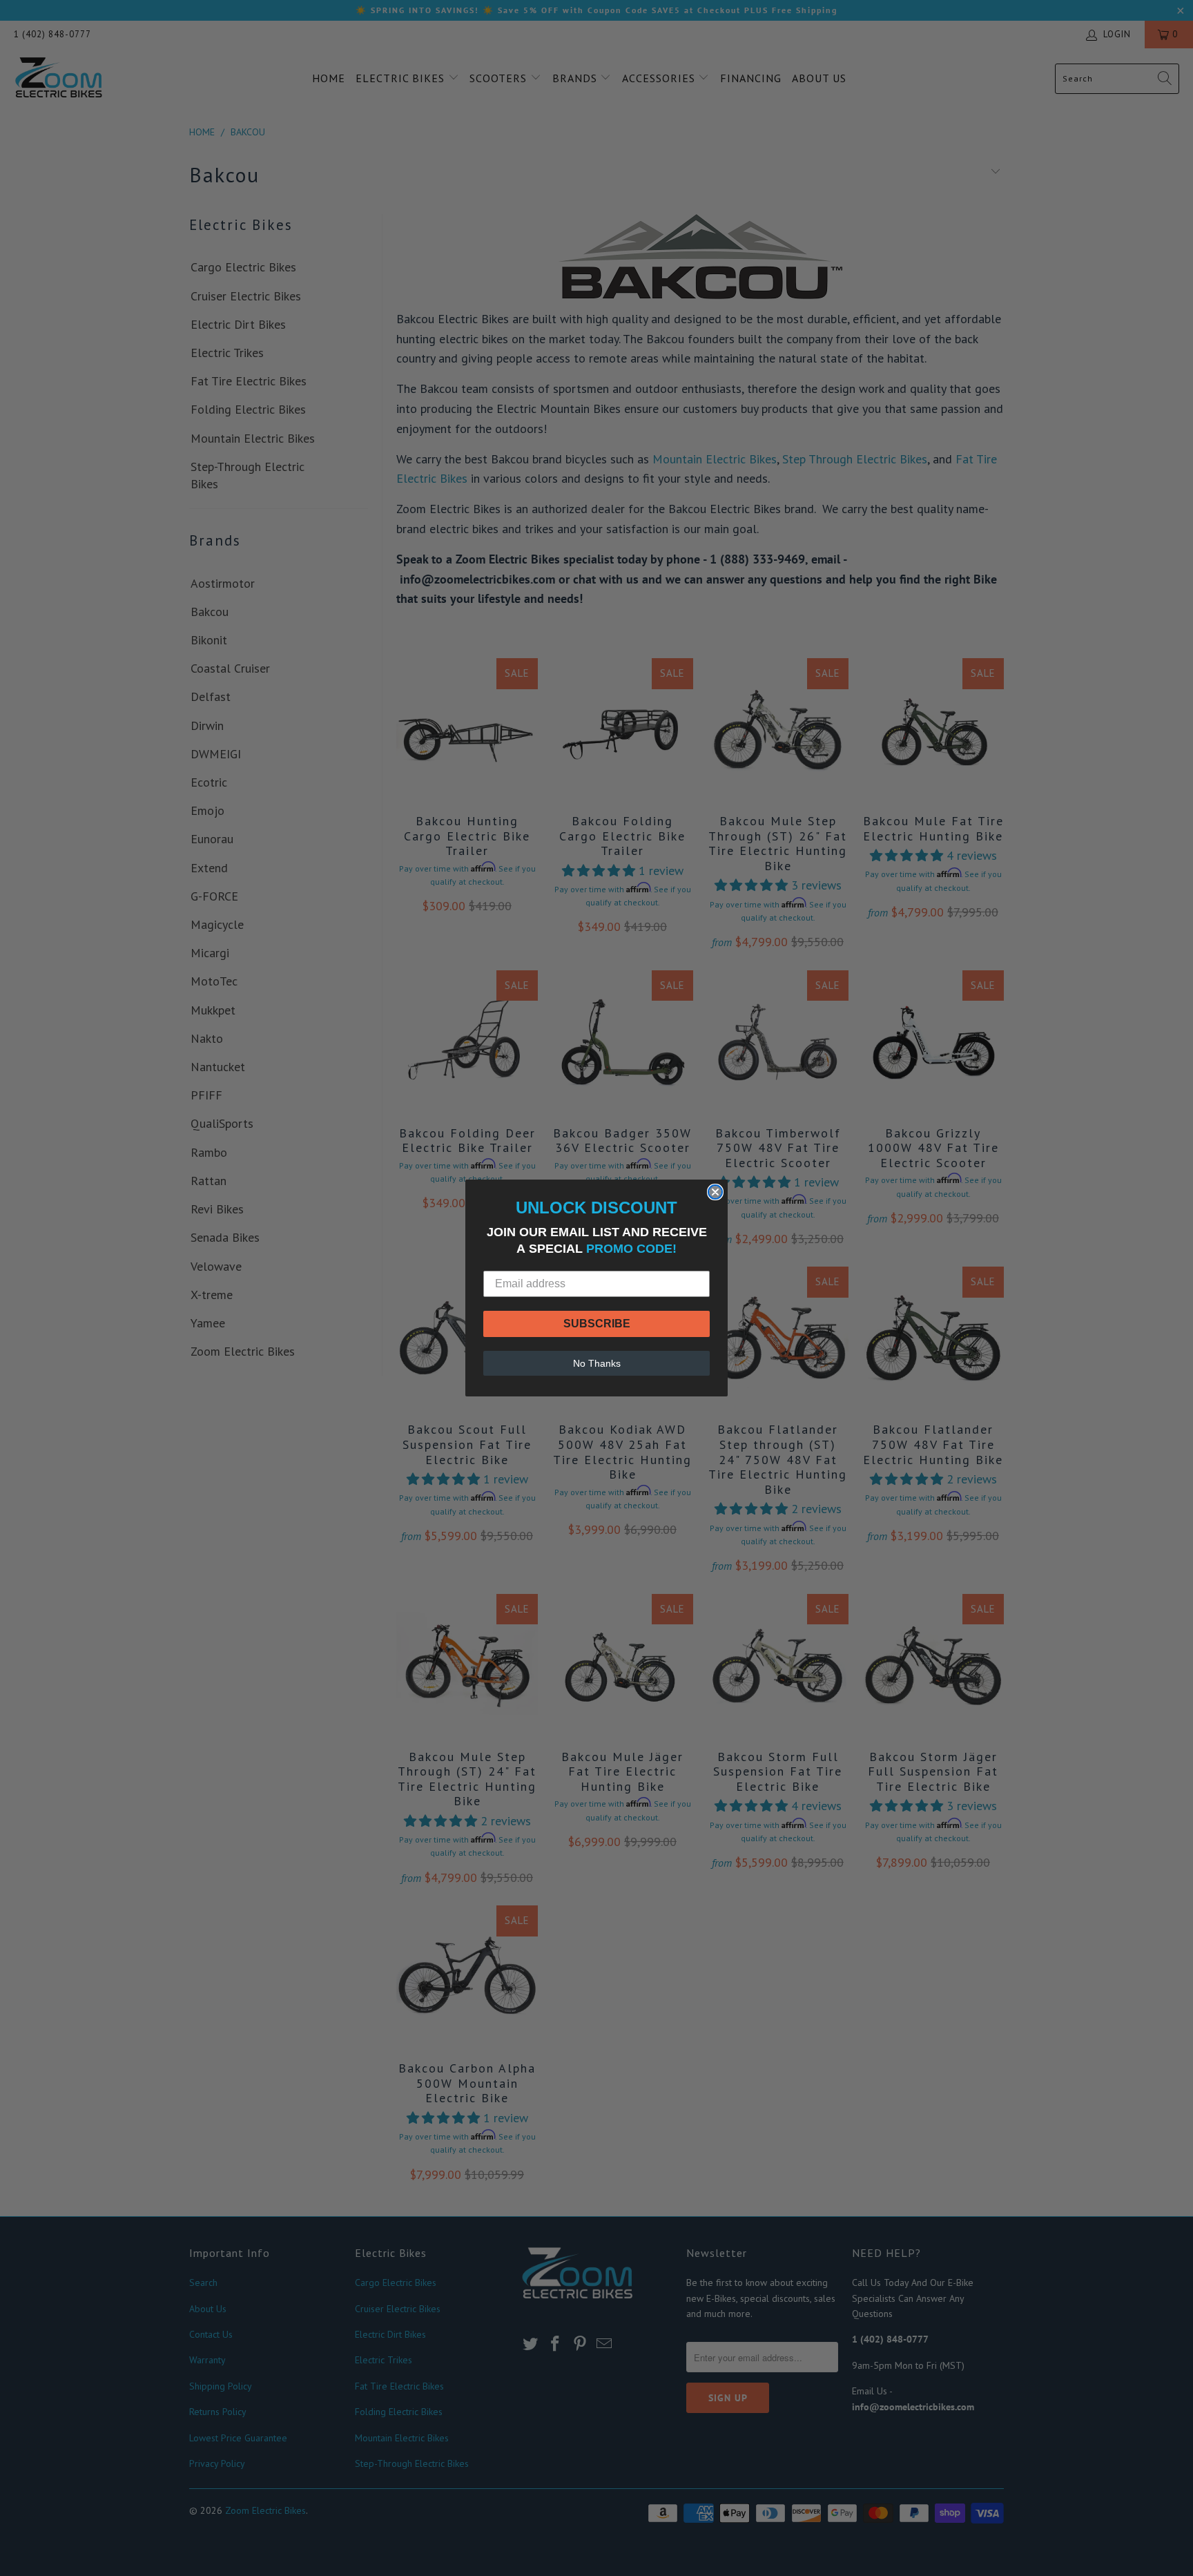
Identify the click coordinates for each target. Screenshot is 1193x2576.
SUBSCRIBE (597, 1324)
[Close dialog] (715, 1192)
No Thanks (597, 1363)
